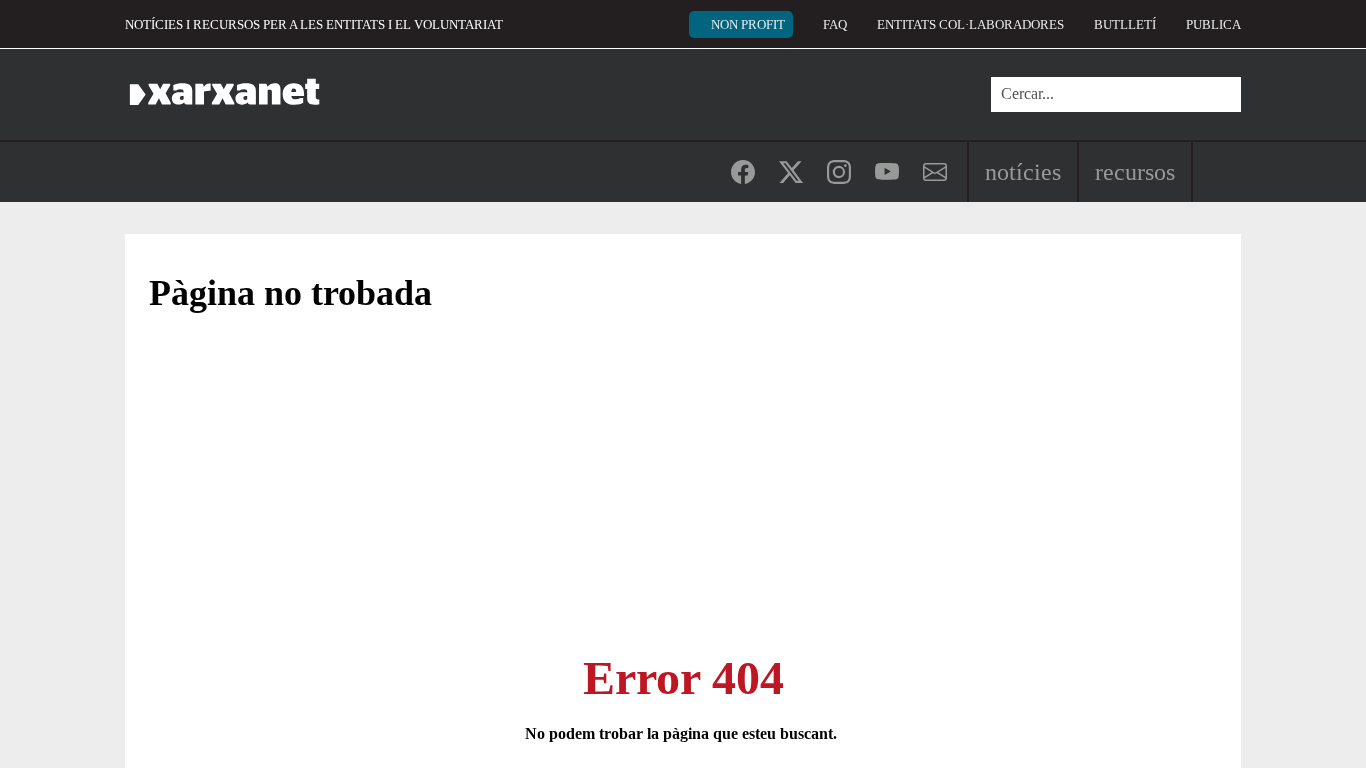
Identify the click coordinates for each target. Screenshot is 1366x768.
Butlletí (1125, 24)
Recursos (1135, 172)
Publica (1213, 24)
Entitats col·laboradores (970, 24)
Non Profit (748, 24)
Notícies (1023, 172)
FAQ (835, 24)
